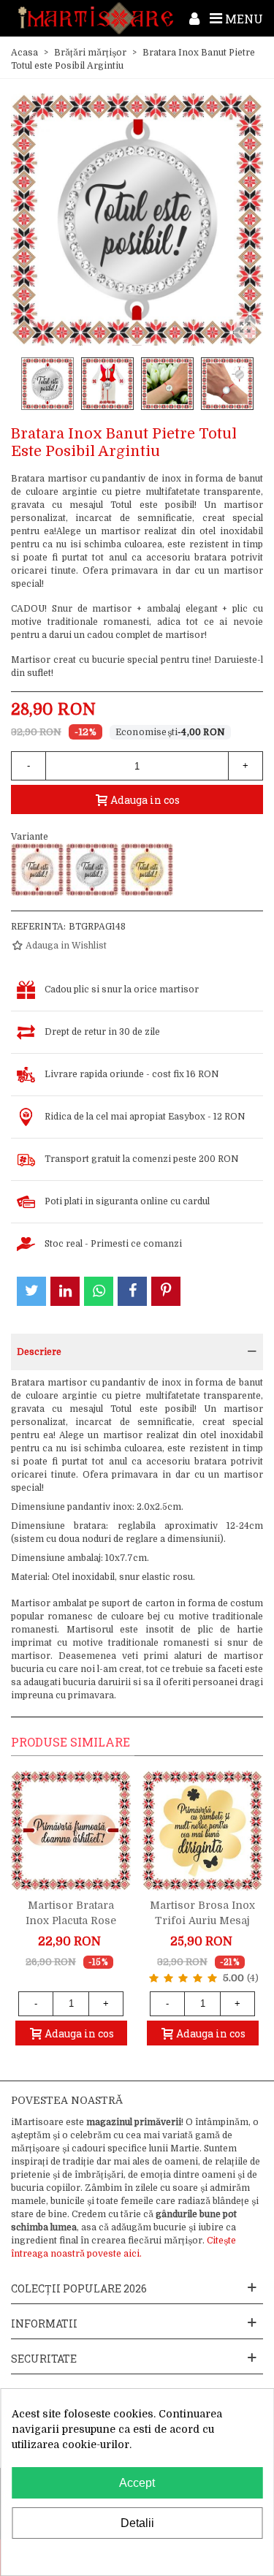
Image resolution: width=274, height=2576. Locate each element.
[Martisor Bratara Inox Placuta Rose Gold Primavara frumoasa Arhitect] (71, 1831)
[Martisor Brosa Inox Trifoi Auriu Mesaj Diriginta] (202, 1831)
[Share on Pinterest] (166, 1291)
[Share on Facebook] (132, 1291)
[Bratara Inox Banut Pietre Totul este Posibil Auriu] (147, 870)
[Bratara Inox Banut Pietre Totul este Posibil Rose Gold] (37, 870)
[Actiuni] (194, 18)
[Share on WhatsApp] (99, 1291)
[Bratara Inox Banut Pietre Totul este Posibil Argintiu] (92, 870)
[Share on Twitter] (31, 1291)
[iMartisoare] (96, 18)
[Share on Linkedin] (65, 1291)
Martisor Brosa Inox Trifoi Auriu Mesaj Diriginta (202, 1920)
